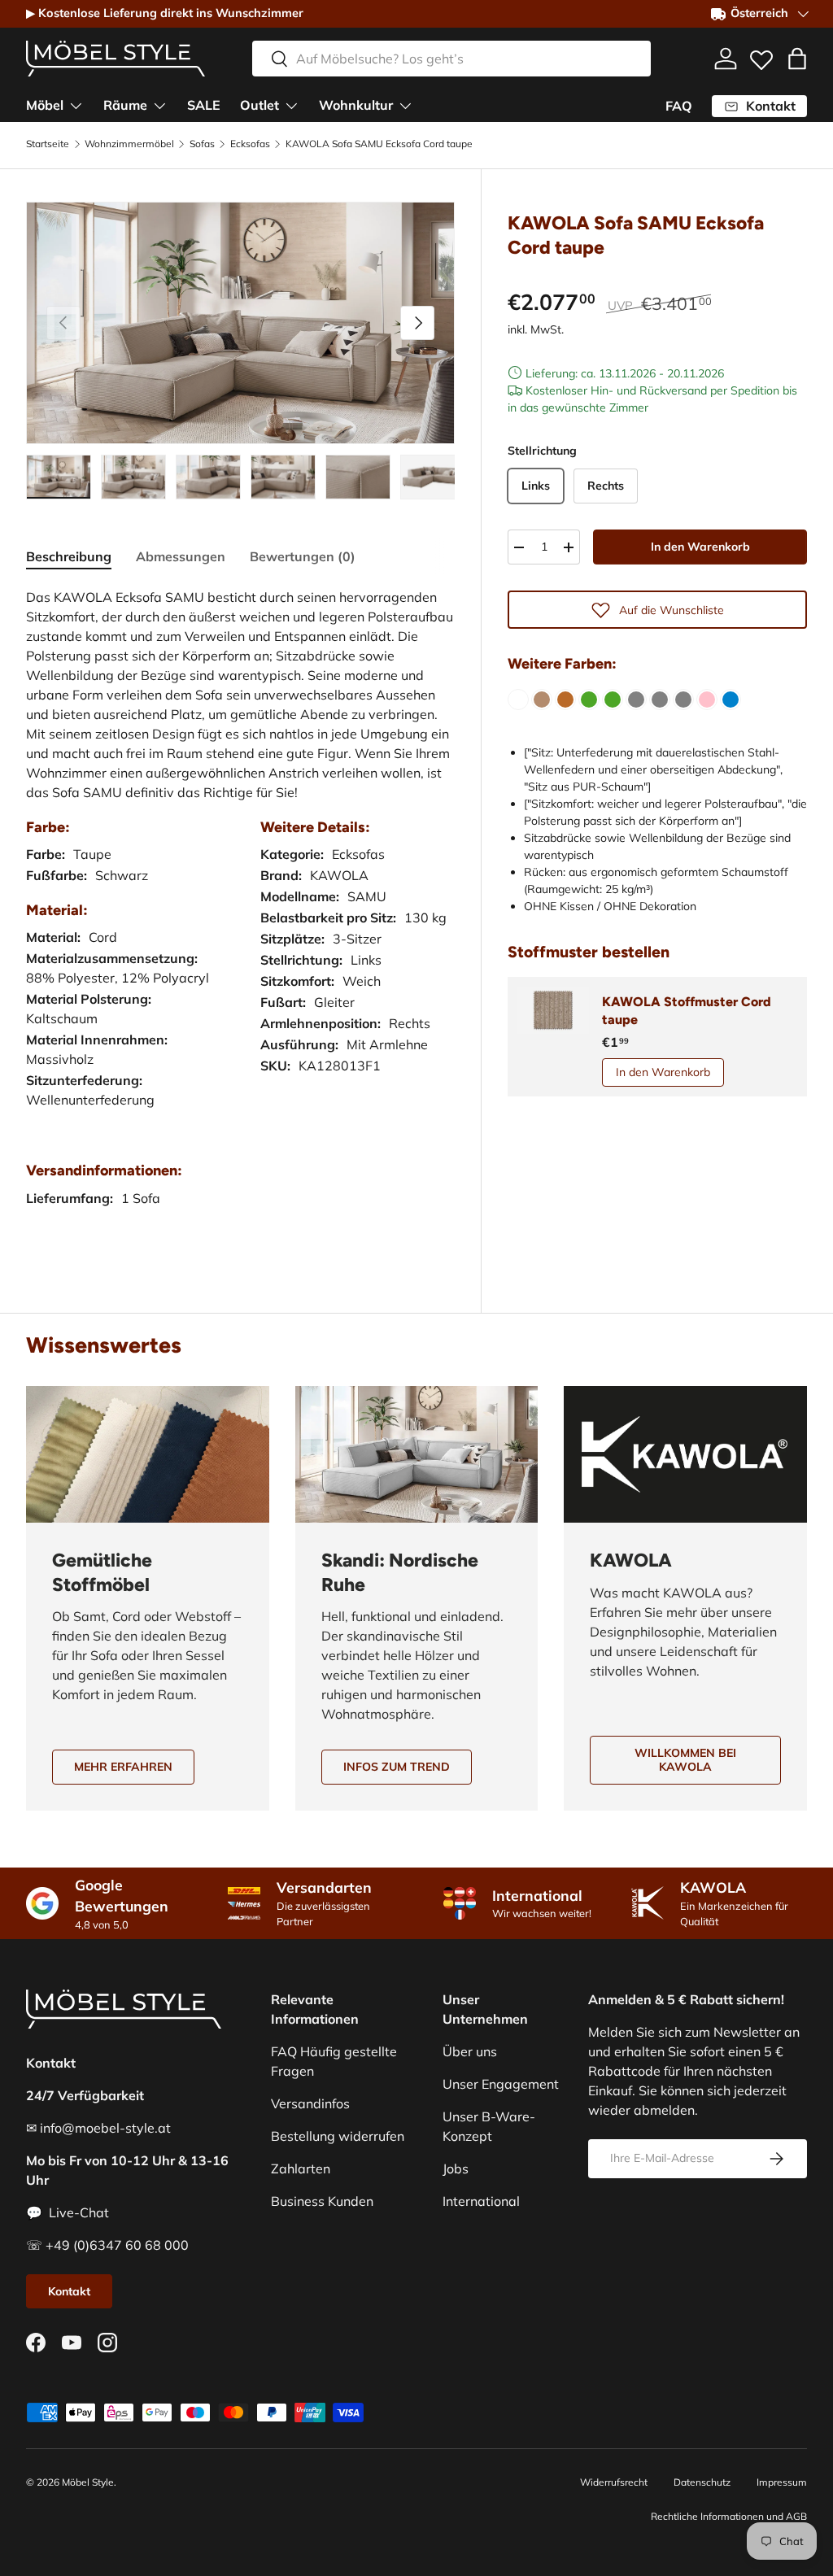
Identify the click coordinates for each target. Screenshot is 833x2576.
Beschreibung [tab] (69, 556)
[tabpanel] (240, 914)
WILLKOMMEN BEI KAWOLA (685, 1760)
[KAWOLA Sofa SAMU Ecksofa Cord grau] (636, 700)
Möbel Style (88, 2482)
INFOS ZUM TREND (397, 1767)
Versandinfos (310, 2103)
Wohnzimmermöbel (129, 144)
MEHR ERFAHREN (123, 1767)
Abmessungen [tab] (181, 556)
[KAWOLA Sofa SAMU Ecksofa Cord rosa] (707, 700)
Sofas (202, 144)
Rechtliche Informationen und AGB (729, 2516)
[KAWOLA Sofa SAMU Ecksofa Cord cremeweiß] (518, 700)
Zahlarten (301, 2168)
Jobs (456, 2168)
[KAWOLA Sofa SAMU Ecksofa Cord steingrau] (683, 700)
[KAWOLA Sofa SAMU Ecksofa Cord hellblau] (731, 700)
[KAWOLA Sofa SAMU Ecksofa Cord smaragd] (613, 700)
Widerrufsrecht (614, 2482)
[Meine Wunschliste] (761, 56)
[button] (797, 59)
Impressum (782, 2482)
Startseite (48, 144)
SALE (204, 105)
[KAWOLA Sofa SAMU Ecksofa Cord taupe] (542, 700)
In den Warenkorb (700, 547)
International (481, 2201)
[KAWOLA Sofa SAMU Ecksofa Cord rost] (565, 700)
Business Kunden (322, 2201)
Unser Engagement (501, 2084)
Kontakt (69, 2291)
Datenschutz (702, 2482)
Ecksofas (250, 144)
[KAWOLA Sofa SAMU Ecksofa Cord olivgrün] (589, 700)
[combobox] (451, 59)
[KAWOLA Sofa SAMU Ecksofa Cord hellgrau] (660, 700)
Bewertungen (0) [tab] (303, 556)
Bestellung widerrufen (338, 2136)
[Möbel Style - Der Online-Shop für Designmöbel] (116, 59)
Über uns (470, 2051)
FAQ (679, 106)
